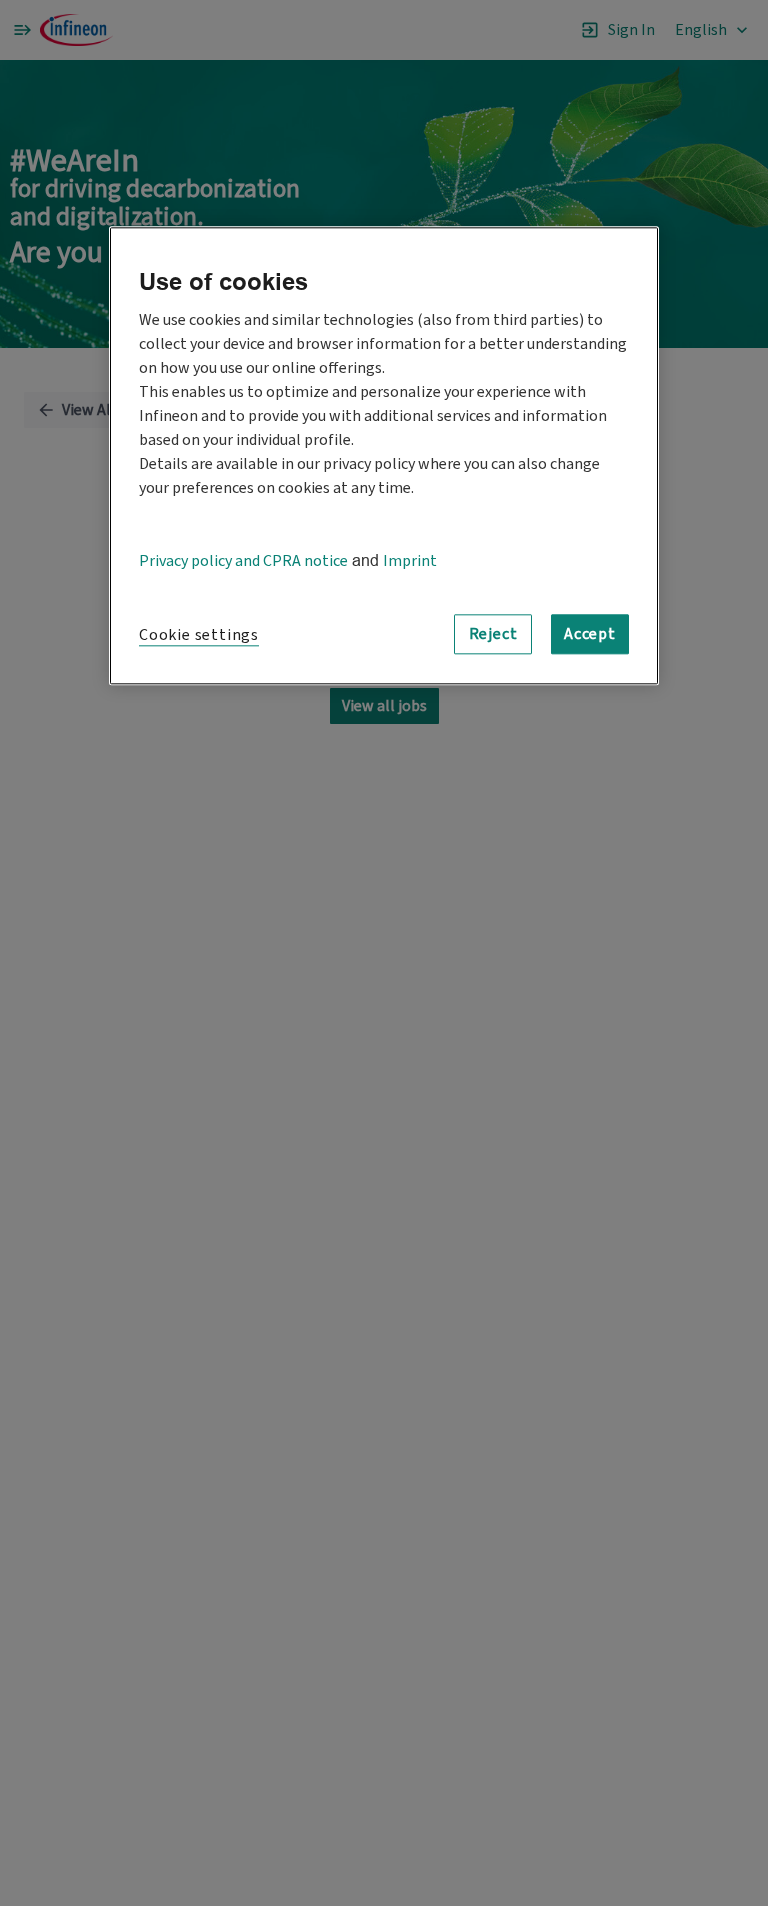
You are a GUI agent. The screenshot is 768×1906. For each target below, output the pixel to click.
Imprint (410, 561)
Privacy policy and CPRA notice (243, 561)
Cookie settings (199, 635)
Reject (493, 634)
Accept (590, 634)
